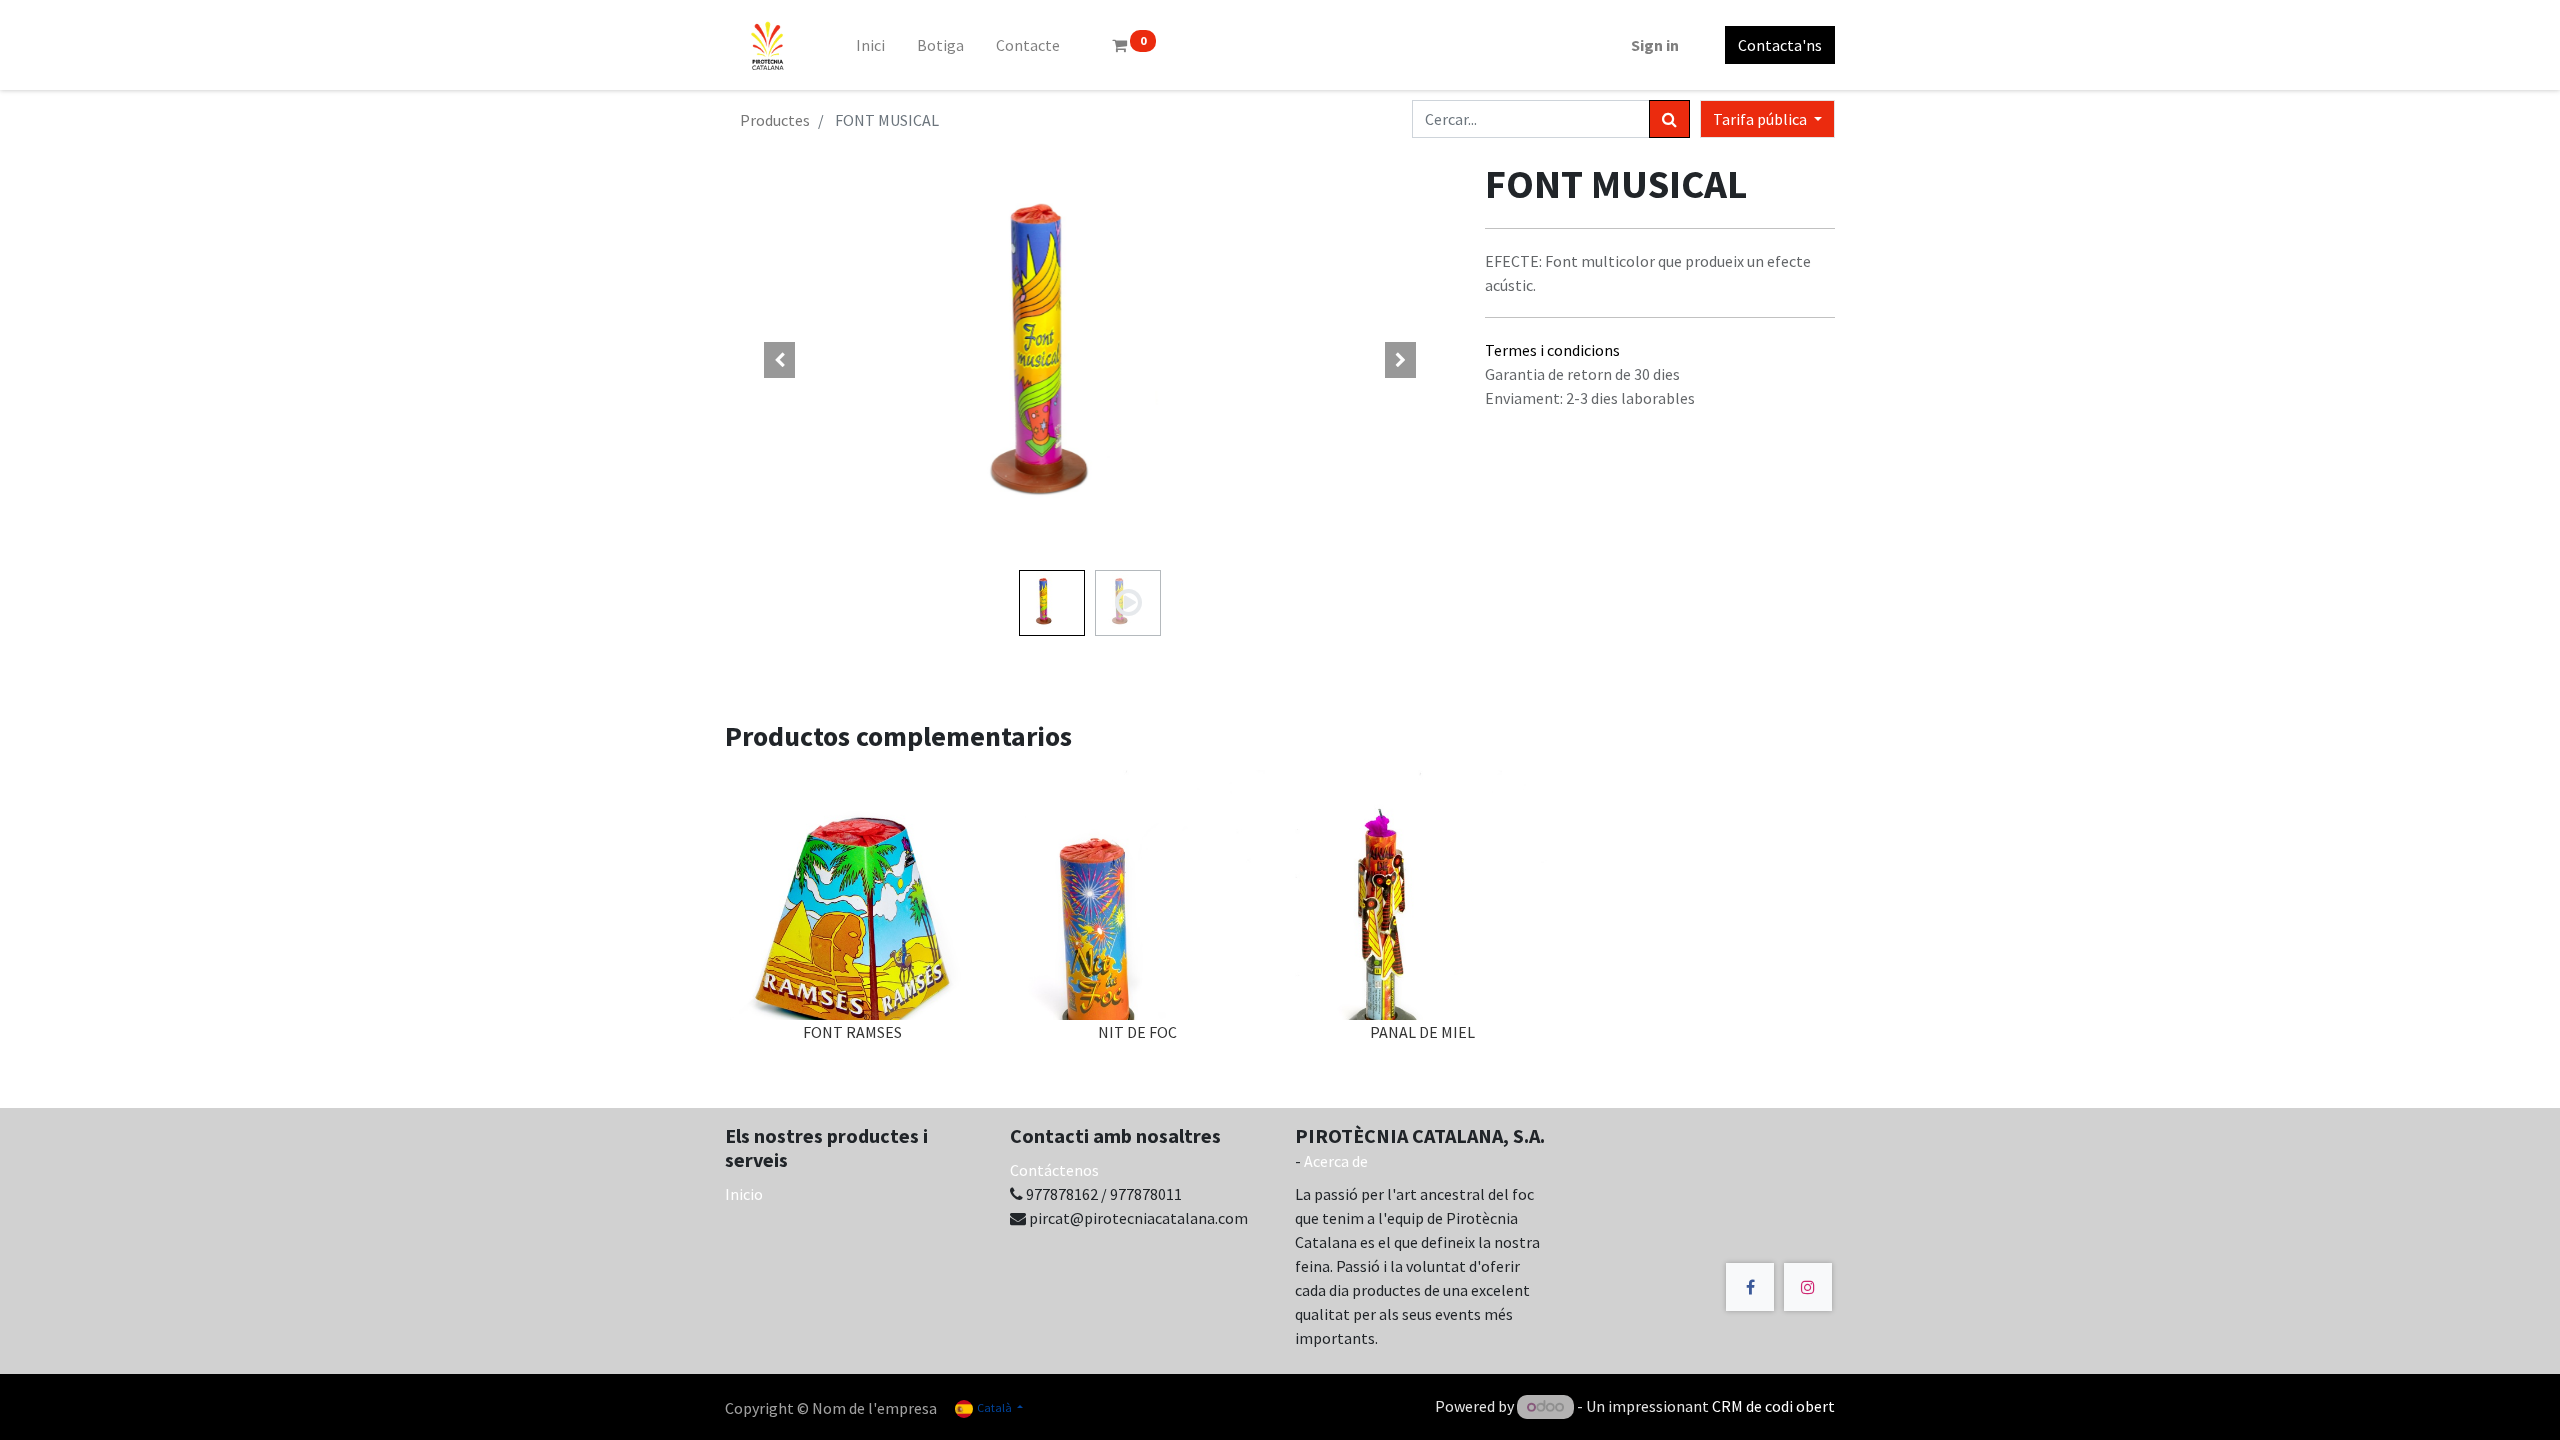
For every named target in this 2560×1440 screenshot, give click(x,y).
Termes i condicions (1552, 350)
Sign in (1655, 45)
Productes (775, 120)
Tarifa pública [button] (1761, 119)
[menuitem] (870, 45)
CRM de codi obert (1773, 1406)
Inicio (744, 1194)
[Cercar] (1669, 119)
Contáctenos (1054, 1170)
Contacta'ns (1780, 45)
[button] (780, 360)
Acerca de (1336, 1161)
